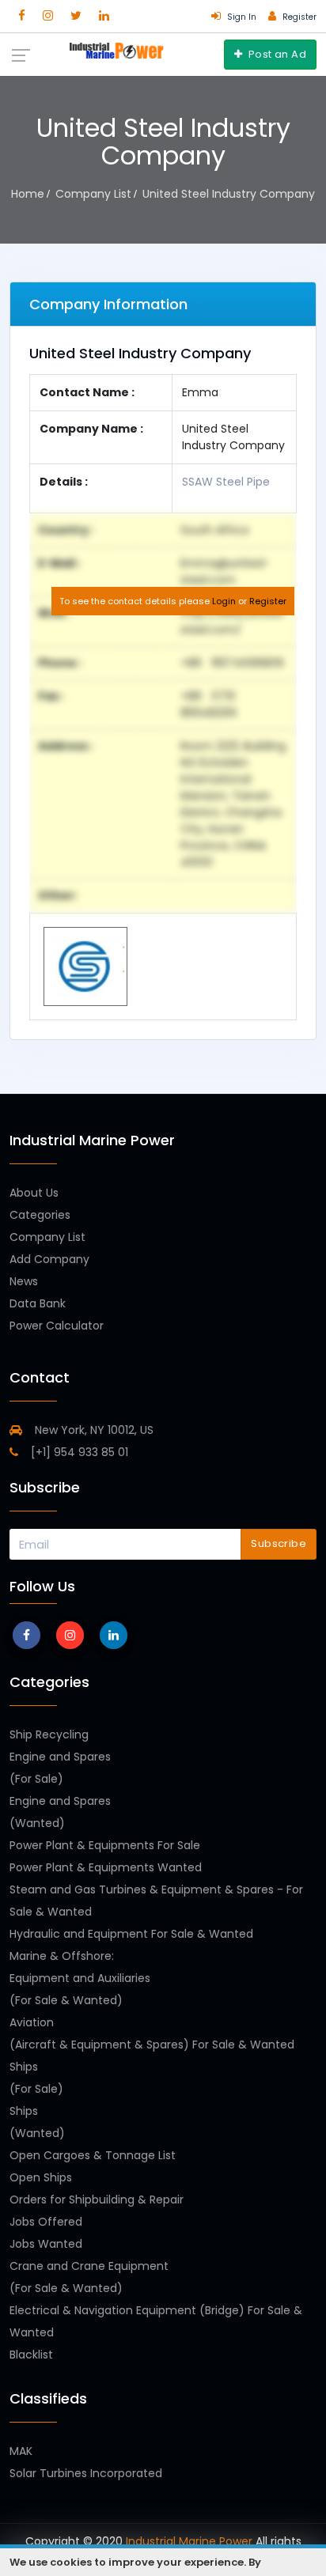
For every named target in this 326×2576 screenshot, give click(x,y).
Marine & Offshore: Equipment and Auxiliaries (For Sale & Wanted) (80, 1978)
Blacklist (31, 2355)
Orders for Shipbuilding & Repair (97, 2200)
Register (268, 601)
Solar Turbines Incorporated (86, 2473)
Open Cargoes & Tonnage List (93, 2155)
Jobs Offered (46, 2222)
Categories (40, 1215)
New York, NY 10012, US (93, 1430)
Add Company (49, 1259)
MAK (21, 2451)
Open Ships (41, 2177)
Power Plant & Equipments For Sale (105, 1845)
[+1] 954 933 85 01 (78, 1452)
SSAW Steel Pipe (226, 482)
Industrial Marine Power (189, 2541)
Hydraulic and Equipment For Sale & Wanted (131, 1934)
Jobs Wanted (46, 2244)
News (24, 1281)
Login (224, 601)
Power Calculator (57, 1326)
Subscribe (279, 1543)
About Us (34, 1193)
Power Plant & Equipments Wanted (106, 1867)
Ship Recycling (49, 1734)
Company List (47, 1237)
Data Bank (38, 1303)
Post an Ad (276, 54)
